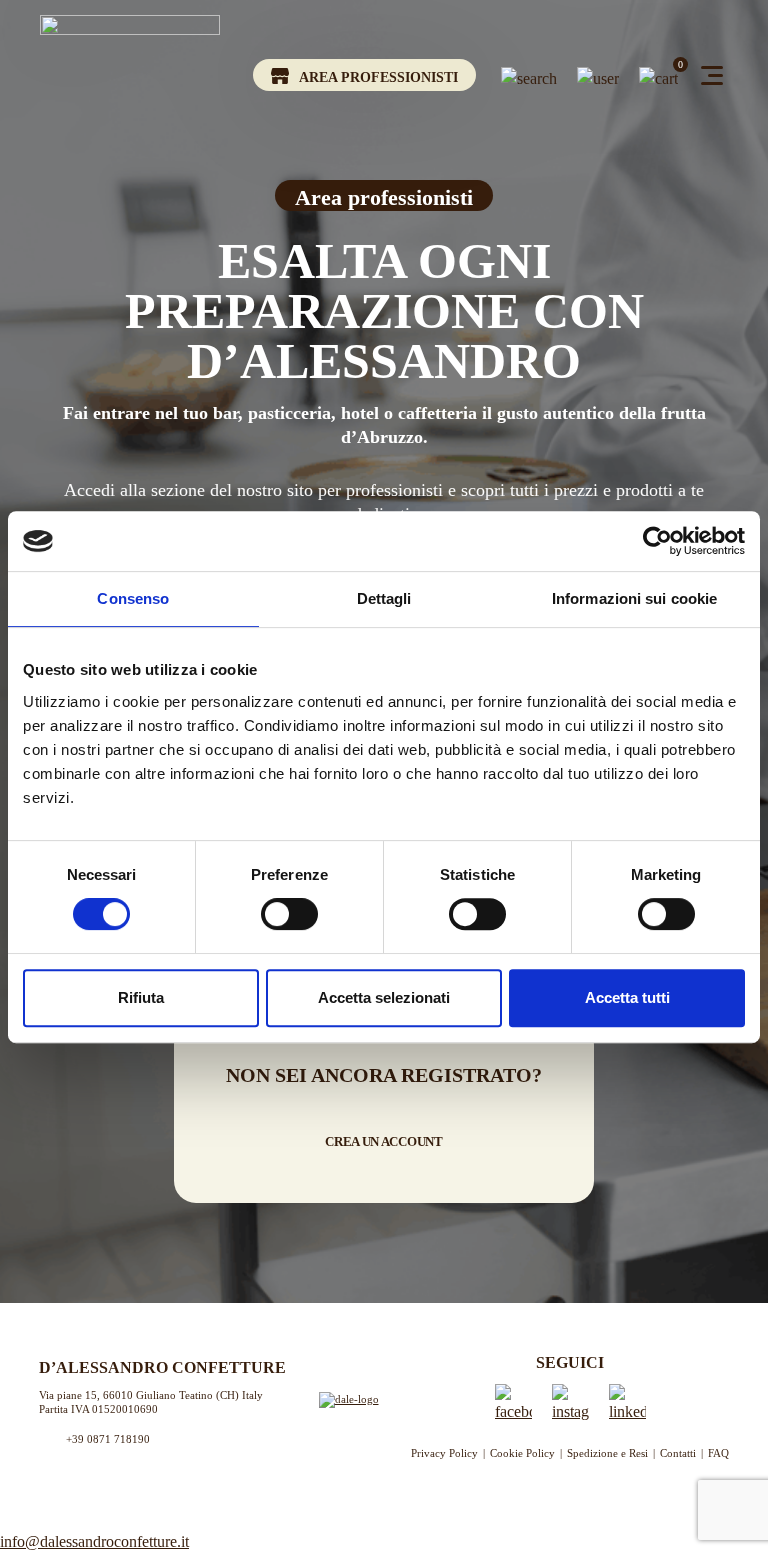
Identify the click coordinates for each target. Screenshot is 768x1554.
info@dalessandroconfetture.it (94, 1541)
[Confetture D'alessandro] (130, 80)
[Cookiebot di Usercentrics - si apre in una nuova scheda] (657, 541)
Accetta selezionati (384, 997)
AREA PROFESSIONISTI (378, 77)
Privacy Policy (444, 1453)
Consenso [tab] (133, 598)
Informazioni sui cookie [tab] (634, 598)
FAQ (718, 1453)
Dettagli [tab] (384, 598)
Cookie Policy (522, 1453)
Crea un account (383, 1141)
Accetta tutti (627, 997)
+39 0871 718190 (108, 1439)
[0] (658, 75)
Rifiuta (141, 997)
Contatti (678, 1453)
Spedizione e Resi (607, 1453)
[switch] (289, 914)
